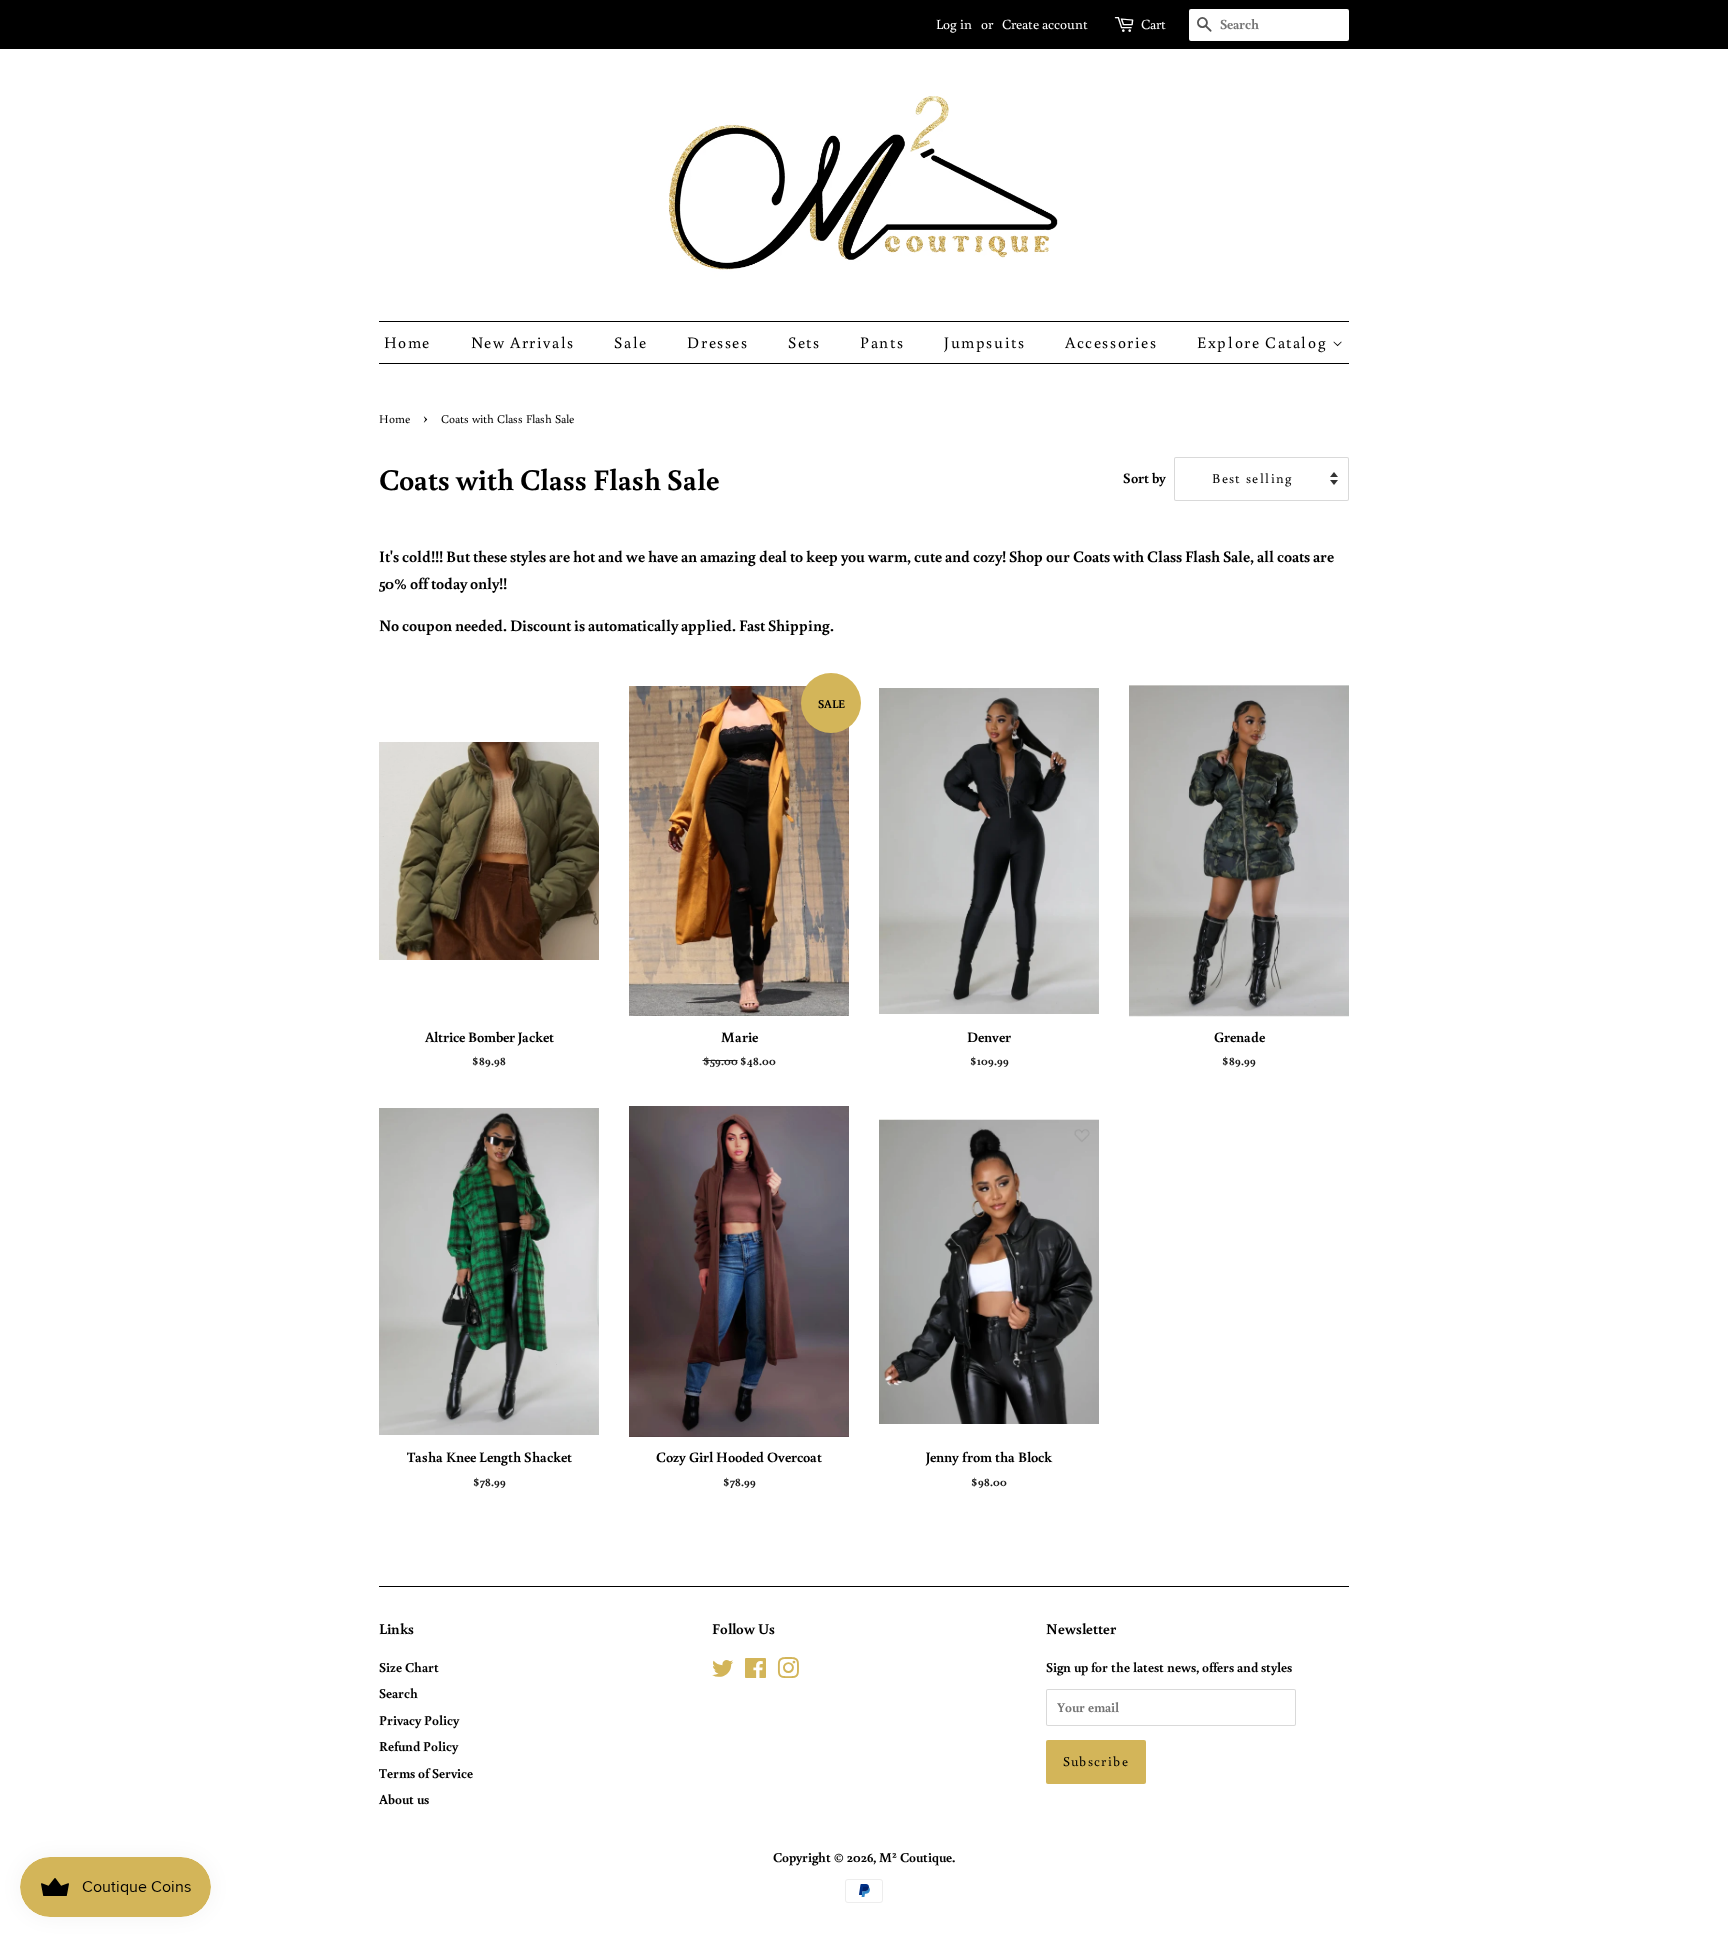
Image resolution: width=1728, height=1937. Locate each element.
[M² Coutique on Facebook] (755, 1672)
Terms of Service (426, 1773)
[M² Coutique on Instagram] (788, 1672)
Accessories (1111, 342)
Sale (630, 342)
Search (398, 1693)
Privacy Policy (419, 1720)
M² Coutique (915, 1857)
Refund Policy (418, 1746)
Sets (804, 342)
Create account (1045, 24)
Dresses (717, 342)
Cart (1153, 24)
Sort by (1144, 477)
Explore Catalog (1264, 342)
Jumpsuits (984, 342)
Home (407, 342)
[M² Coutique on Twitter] (723, 1672)
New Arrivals (523, 342)
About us (404, 1799)
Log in (954, 24)
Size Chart (409, 1667)
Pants (882, 342)
